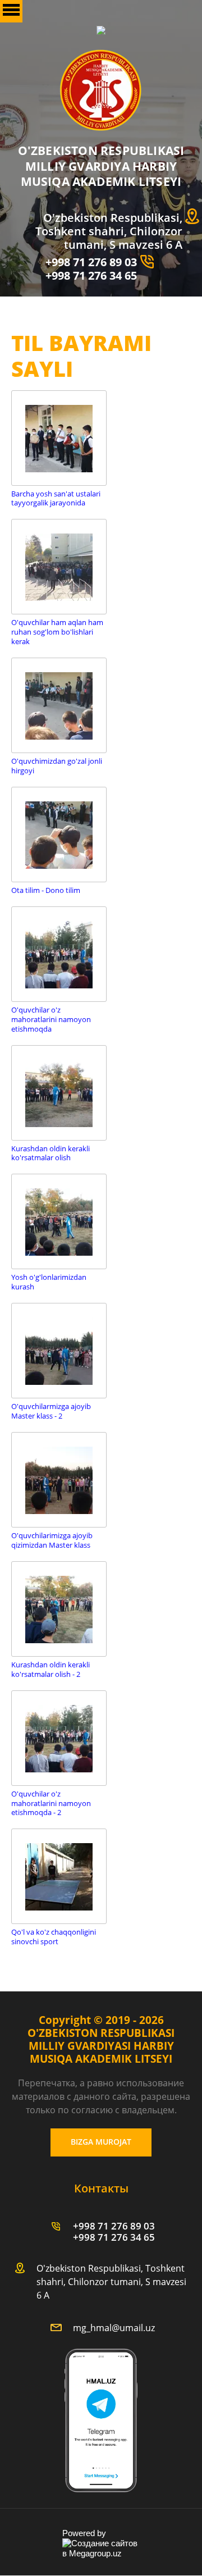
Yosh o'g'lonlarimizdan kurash (49, 1282)
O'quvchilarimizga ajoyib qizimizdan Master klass (52, 1540)
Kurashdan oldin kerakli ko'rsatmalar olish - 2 (50, 1670)
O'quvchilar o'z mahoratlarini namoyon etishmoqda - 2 (51, 1804)
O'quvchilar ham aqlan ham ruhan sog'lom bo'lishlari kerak (57, 632)
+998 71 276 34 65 (91, 275)
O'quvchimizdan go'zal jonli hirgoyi (57, 766)
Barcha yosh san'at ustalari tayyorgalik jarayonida (56, 499)
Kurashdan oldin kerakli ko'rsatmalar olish (50, 1153)
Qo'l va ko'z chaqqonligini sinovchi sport (54, 1937)
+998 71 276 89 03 (91, 262)
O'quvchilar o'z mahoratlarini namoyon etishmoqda (51, 1020)
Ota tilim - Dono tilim (46, 890)
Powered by (84, 2533)
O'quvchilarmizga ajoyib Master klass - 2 (51, 1411)
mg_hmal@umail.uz (114, 2328)
